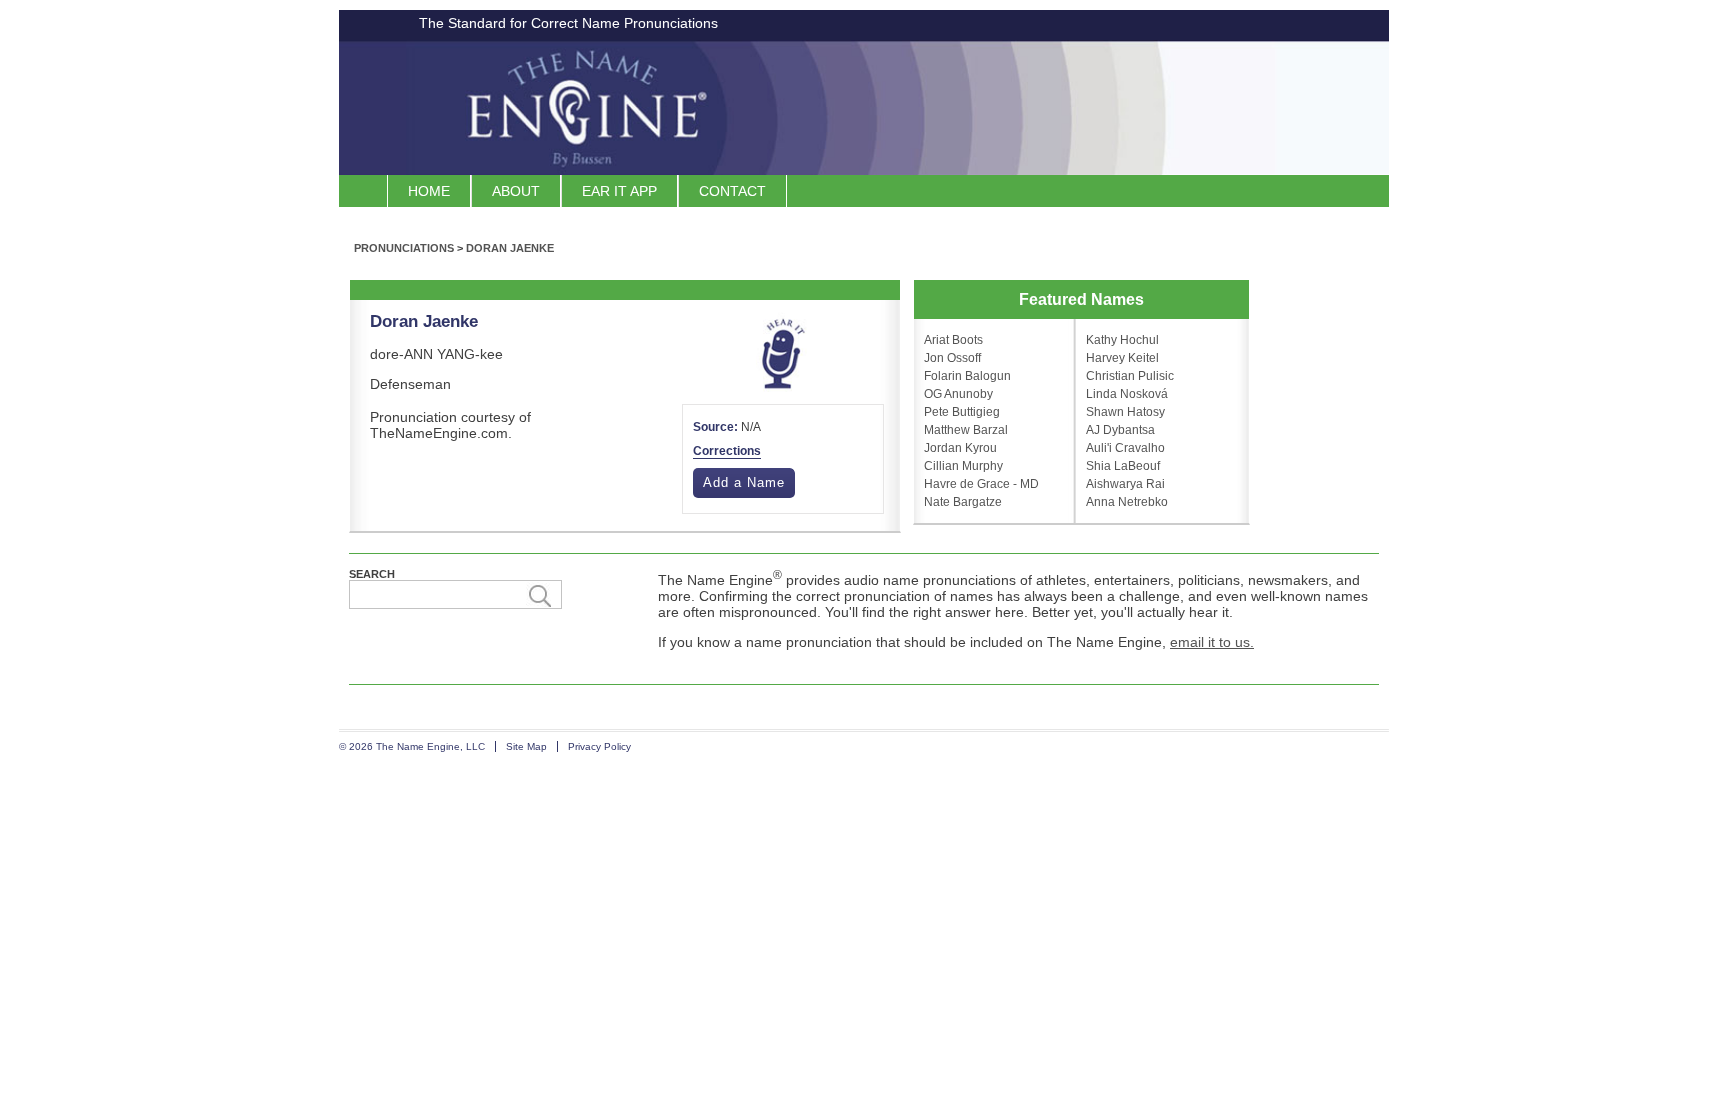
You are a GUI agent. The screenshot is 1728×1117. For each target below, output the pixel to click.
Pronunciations (404, 248)
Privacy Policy (599, 746)
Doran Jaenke (510, 248)
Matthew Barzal (966, 430)
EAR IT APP (619, 191)
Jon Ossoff (952, 358)
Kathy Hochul (1122, 340)
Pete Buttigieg (962, 412)
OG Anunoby (958, 394)
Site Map (526, 746)
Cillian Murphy (963, 466)
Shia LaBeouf (1123, 466)
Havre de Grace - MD (981, 484)
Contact (732, 191)
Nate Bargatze (963, 502)
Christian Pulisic (1130, 376)
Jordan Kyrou (960, 448)
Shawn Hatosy (1125, 412)
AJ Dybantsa (1120, 430)
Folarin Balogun (967, 376)
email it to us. (1212, 642)
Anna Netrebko (1127, 502)
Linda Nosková (1127, 394)
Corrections (727, 451)
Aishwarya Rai (1125, 484)
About (516, 191)
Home (429, 191)
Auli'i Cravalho (1125, 448)
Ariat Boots (953, 340)
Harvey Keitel (1122, 358)
